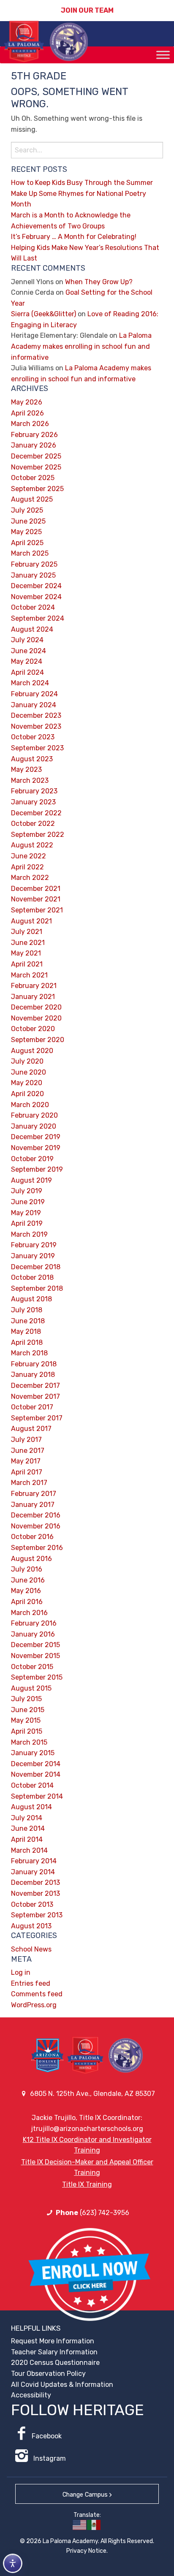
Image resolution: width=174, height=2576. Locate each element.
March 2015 (29, 1742)
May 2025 (26, 532)
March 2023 (30, 780)
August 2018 (31, 1299)
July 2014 (27, 1818)
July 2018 (27, 1310)
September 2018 (37, 1288)
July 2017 (26, 1440)
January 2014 (33, 1872)
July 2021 (27, 932)
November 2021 (36, 899)
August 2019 (31, 1180)
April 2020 (27, 1094)
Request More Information (53, 2341)
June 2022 (29, 856)
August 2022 (32, 845)
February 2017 (34, 1494)
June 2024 (29, 651)
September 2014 (37, 1796)
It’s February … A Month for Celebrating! (74, 237)
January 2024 (34, 705)
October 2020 (33, 1029)
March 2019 (29, 1234)
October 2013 (32, 1904)
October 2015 (32, 1667)
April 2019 (27, 1223)
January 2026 (34, 445)
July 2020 (27, 1061)
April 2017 (27, 1472)
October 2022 (33, 824)
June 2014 (28, 1828)
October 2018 (32, 1277)
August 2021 (31, 921)
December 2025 (36, 456)
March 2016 (29, 1613)
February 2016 (34, 1623)
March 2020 (30, 1105)
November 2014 (36, 1774)
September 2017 (37, 1418)
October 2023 (33, 737)
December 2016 (36, 1515)
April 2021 (27, 964)
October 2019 (32, 1159)
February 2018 (34, 1364)
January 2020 (34, 1126)
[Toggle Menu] (163, 55)
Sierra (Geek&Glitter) (43, 314)
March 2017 (29, 1483)
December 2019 (36, 1137)
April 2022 (27, 867)
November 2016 (36, 1526)
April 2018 (27, 1342)
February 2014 (34, 1861)
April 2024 (27, 672)
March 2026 (30, 424)
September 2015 (37, 1677)
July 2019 (27, 1191)
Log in (21, 1972)
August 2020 (32, 1051)
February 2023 (34, 791)
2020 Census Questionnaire (55, 2363)
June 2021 (28, 943)
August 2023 (32, 759)
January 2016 (33, 1634)
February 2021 (34, 986)
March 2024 (30, 683)
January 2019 (33, 1256)
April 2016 (27, 1602)
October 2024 (33, 607)
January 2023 (33, 802)
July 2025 (27, 510)
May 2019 (26, 1213)
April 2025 (27, 543)
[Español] (94, 2525)
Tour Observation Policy (48, 2374)
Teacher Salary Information (54, 2352)
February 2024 (34, 694)
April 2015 (27, 1731)
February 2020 (34, 1115)
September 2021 (37, 910)
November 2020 (36, 1018)
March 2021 (29, 975)
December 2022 (36, 813)
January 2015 (33, 1753)
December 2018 (36, 1267)
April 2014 (27, 1839)
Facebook (47, 2436)
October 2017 (32, 1407)
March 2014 (29, 1850)
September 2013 (37, 1915)
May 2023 (26, 770)
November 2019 (36, 1148)
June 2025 (28, 521)
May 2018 (26, 1331)
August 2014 (31, 1807)
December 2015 (35, 1645)
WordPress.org (34, 2005)
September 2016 (37, 1548)
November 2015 (35, 1656)
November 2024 (36, 597)
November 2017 (35, 1397)
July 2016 (27, 1569)
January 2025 (33, 575)
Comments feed (37, 1994)
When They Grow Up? (99, 282)
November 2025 (36, 467)
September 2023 (37, 748)
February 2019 (34, 1245)
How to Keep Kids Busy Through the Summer (82, 183)
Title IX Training (87, 2184)
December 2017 (35, 1386)
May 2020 (27, 1083)
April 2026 (27, 413)
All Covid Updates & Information (62, 2385)
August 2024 (32, 629)
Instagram (49, 2458)
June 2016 (28, 1580)
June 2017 (28, 1451)
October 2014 (32, 1785)
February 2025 (34, 564)
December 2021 (36, 889)
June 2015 (28, 1710)
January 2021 (33, 997)
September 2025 (37, 489)
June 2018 (28, 1321)
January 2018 (33, 1375)
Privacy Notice (86, 2551)
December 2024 (36, 586)
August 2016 (31, 1559)
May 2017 (26, 1461)
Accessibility (31, 2395)
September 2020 (38, 1040)
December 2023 (36, 715)
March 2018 (29, 1353)
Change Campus (85, 2495)
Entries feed (31, 1983)
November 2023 (36, 726)
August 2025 (32, 499)
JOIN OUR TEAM (87, 10)
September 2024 (38, 618)
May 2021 (26, 953)
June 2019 (28, 1202)
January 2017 (33, 1505)
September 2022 (38, 835)
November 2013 (35, 1893)
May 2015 (26, 1720)
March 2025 (30, 553)
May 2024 (27, 661)
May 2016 (26, 1591)
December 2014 (36, 1764)
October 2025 (33, 478)
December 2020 (36, 1007)
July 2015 (26, 1699)
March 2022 (30, 878)
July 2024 (27, 640)
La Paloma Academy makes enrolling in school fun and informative (81, 346)
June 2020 (29, 1072)
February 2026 (34, 435)
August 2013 (31, 1926)
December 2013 (35, 1882)
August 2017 (31, 1429)
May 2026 (27, 402)
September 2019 (37, 1169)
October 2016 (32, 1537)
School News (31, 1949)
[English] (80, 2525)
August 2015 (31, 1688)
